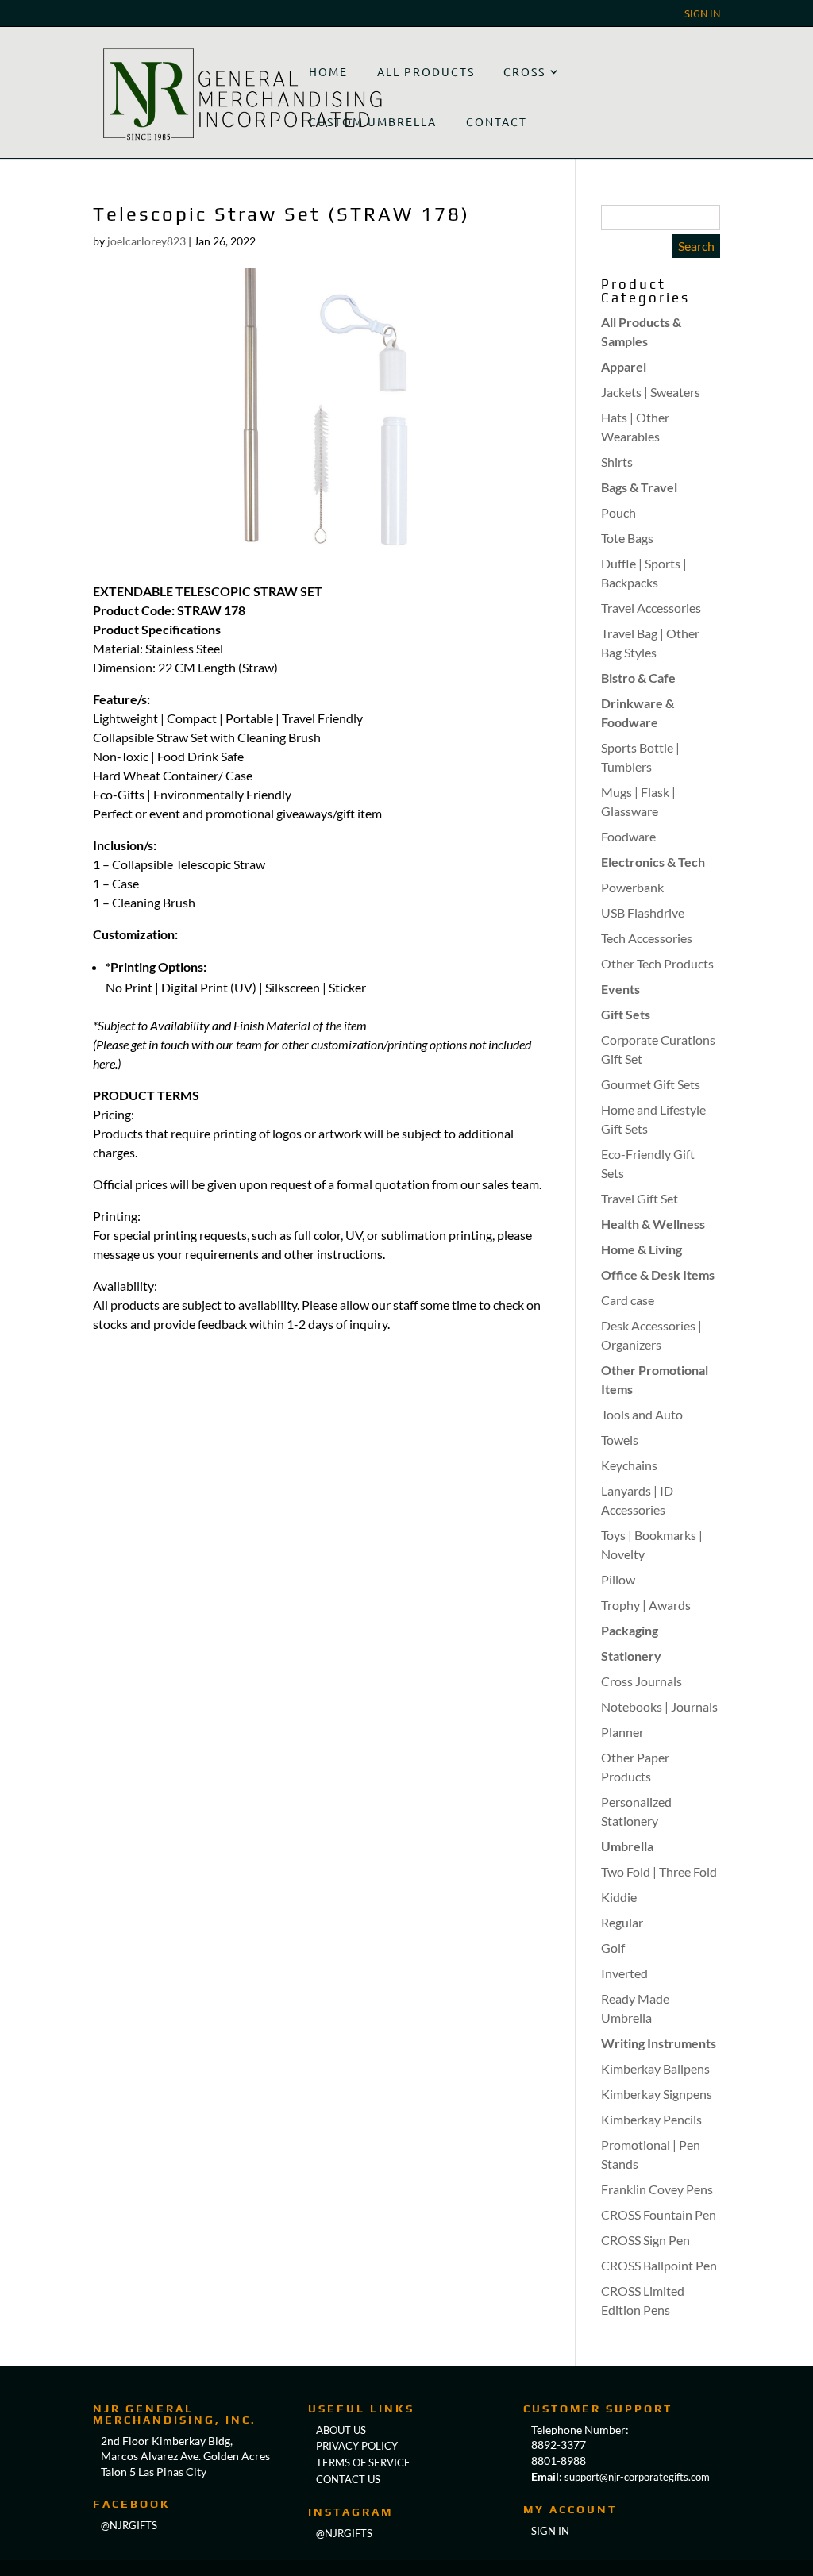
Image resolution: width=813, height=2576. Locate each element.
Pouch (618, 512)
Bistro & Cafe (638, 678)
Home (328, 71)
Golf (613, 1948)
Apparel (624, 366)
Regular (622, 1922)
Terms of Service (363, 2462)
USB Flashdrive (643, 913)
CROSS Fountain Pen (659, 2214)
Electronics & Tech (653, 862)
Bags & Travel (639, 487)
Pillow (618, 1579)
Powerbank (632, 887)
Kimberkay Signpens (657, 2094)
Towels (620, 1440)
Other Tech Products (657, 963)
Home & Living (642, 1249)
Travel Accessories (651, 608)
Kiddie (619, 1897)
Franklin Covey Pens (657, 2189)
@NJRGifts (344, 2533)
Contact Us (348, 2479)
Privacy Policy (357, 2446)
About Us (341, 2430)
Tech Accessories (647, 938)
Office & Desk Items (658, 1275)
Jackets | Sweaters (651, 392)
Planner (622, 1732)
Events (620, 989)
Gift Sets (626, 1014)
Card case (628, 1300)
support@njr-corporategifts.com (637, 2477)
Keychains (629, 1465)
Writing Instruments (659, 2043)
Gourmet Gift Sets (651, 1084)
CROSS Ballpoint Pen (659, 2265)
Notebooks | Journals (659, 1706)
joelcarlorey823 (146, 241)
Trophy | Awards (646, 1605)
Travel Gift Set (640, 1198)
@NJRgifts (129, 2525)
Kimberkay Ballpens (655, 2068)
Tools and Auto (642, 1414)
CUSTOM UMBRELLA (373, 121)
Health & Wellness (653, 1224)
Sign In (702, 14)
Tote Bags (627, 538)
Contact (497, 121)
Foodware (628, 836)
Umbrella (627, 1846)
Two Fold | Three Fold (659, 1871)
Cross (524, 71)
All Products (426, 71)
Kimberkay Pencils (651, 2119)
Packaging (630, 1630)
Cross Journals (642, 1681)
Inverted (624, 1973)
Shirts (617, 462)
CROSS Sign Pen (645, 2240)
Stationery (631, 1656)
